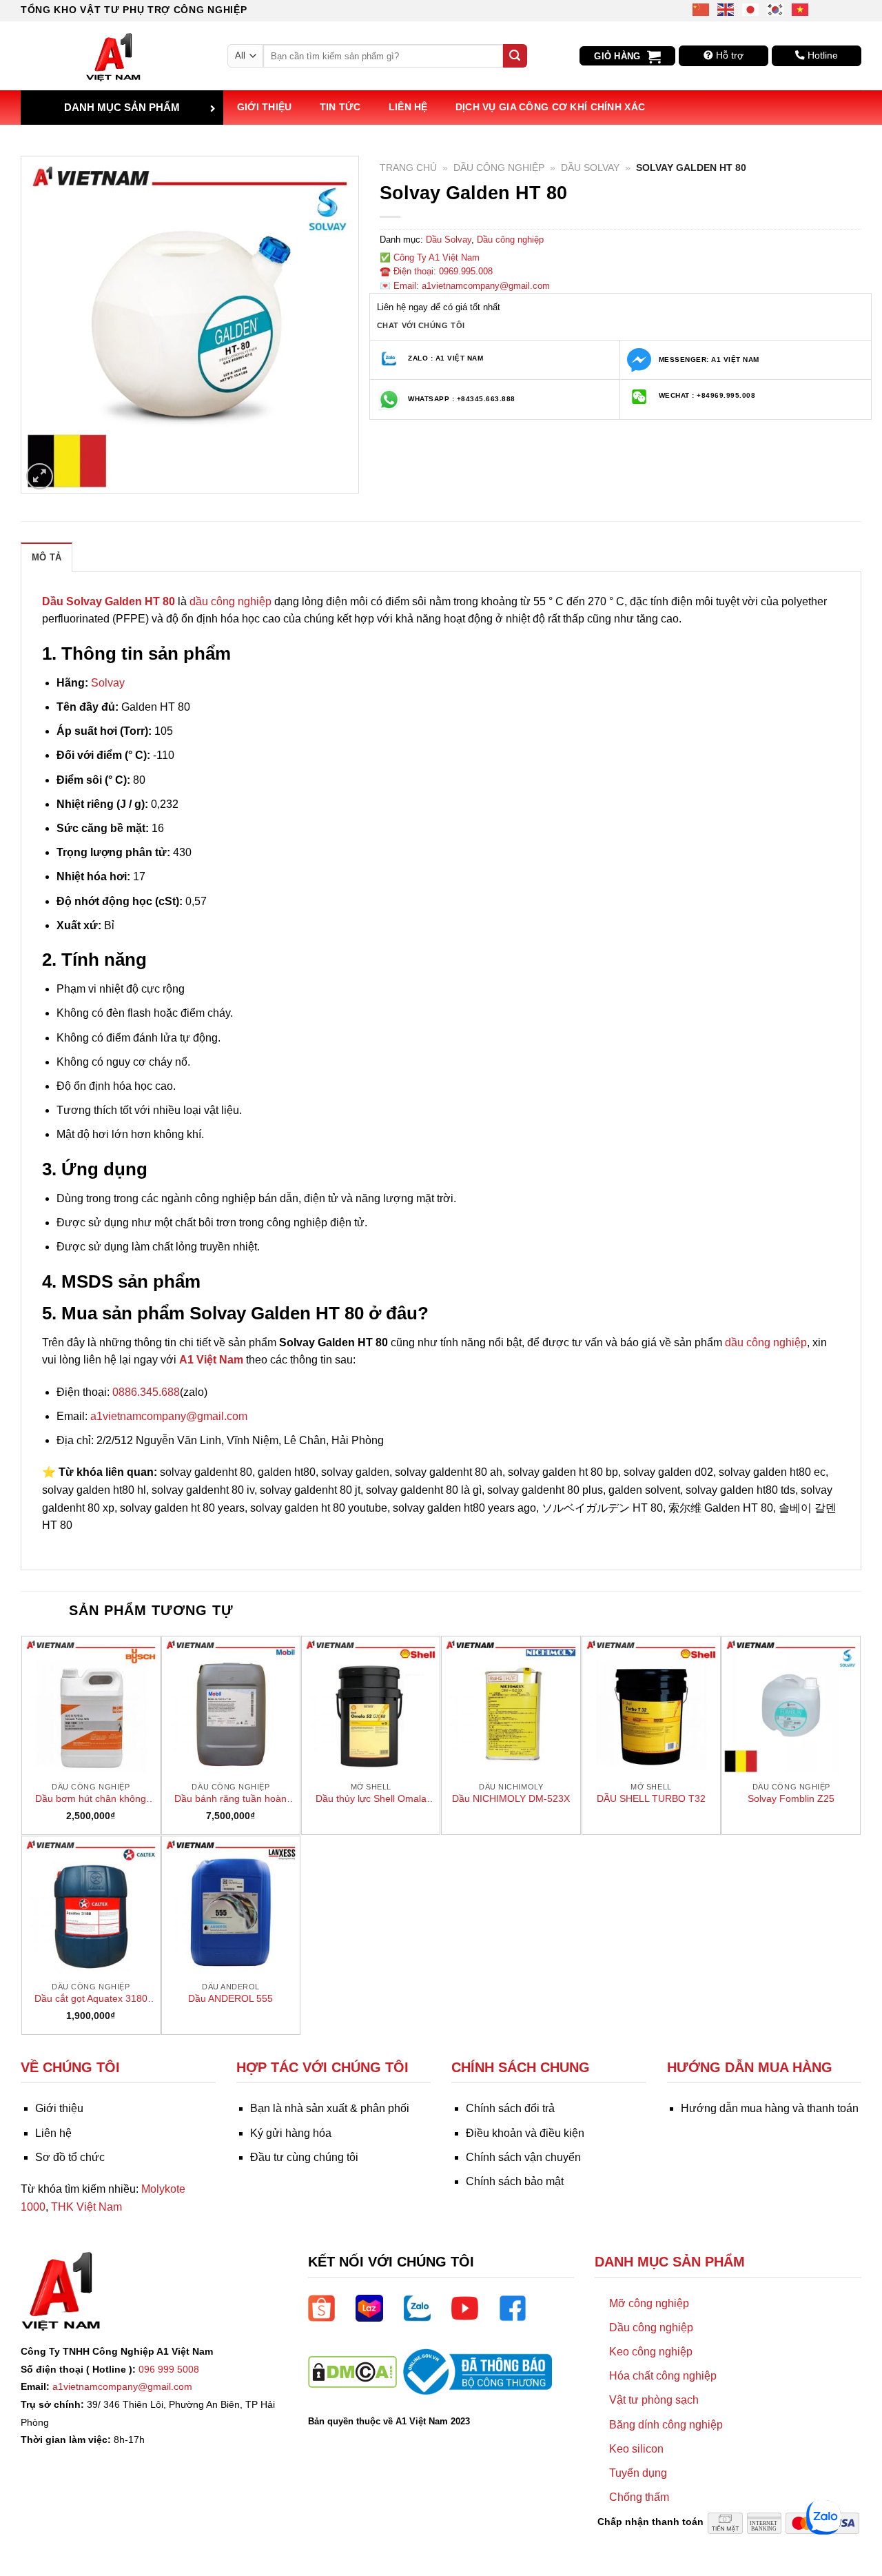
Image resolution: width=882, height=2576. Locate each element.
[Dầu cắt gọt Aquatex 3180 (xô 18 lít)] (91, 1905)
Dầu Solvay (590, 168)
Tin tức (340, 107)
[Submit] (515, 56)
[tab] (47, 557)
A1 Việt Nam (211, 1360)
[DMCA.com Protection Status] (352, 2371)
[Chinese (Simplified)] (701, 9)
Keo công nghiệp (651, 2352)
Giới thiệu (265, 107)
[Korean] (776, 9)
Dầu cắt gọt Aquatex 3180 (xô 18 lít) (91, 1999)
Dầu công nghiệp (499, 168)
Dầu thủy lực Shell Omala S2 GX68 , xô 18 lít (371, 1799)
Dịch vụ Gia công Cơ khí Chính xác (551, 107)
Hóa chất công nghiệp (663, 2376)
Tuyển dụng (638, 2473)
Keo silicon (636, 2449)
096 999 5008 (169, 2369)
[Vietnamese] (801, 9)
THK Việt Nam (86, 2207)
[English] (726, 9)
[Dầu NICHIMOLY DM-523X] (511, 1705)
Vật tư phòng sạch (654, 2400)
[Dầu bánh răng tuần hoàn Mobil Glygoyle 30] (231, 1705)
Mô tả (47, 557)
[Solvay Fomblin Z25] (791, 1705)
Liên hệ (408, 107)
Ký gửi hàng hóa (291, 2133)
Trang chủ (408, 168)
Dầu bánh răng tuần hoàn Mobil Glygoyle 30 (230, 1799)
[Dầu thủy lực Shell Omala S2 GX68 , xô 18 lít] (371, 1705)
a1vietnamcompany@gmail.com (169, 1416)
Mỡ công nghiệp (649, 2303)
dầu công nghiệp (230, 601)
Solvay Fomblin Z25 (791, 1798)
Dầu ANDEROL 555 (230, 1998)
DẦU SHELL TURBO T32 (651, 1798)
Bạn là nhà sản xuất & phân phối (330, 2108)
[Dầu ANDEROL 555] (231, 1905)
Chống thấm (639, 2497)
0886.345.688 (146, 1392)
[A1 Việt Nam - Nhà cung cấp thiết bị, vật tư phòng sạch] (114, 56)
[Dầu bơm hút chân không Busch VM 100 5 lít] (91, 1705)
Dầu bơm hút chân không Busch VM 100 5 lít (91, 1799)
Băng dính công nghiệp (666, 2425)
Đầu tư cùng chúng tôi (304, 2157)
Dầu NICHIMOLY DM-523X (511, 1798)
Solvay (108, 683)
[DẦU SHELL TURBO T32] (651, 1705)
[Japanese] (751, 9)
